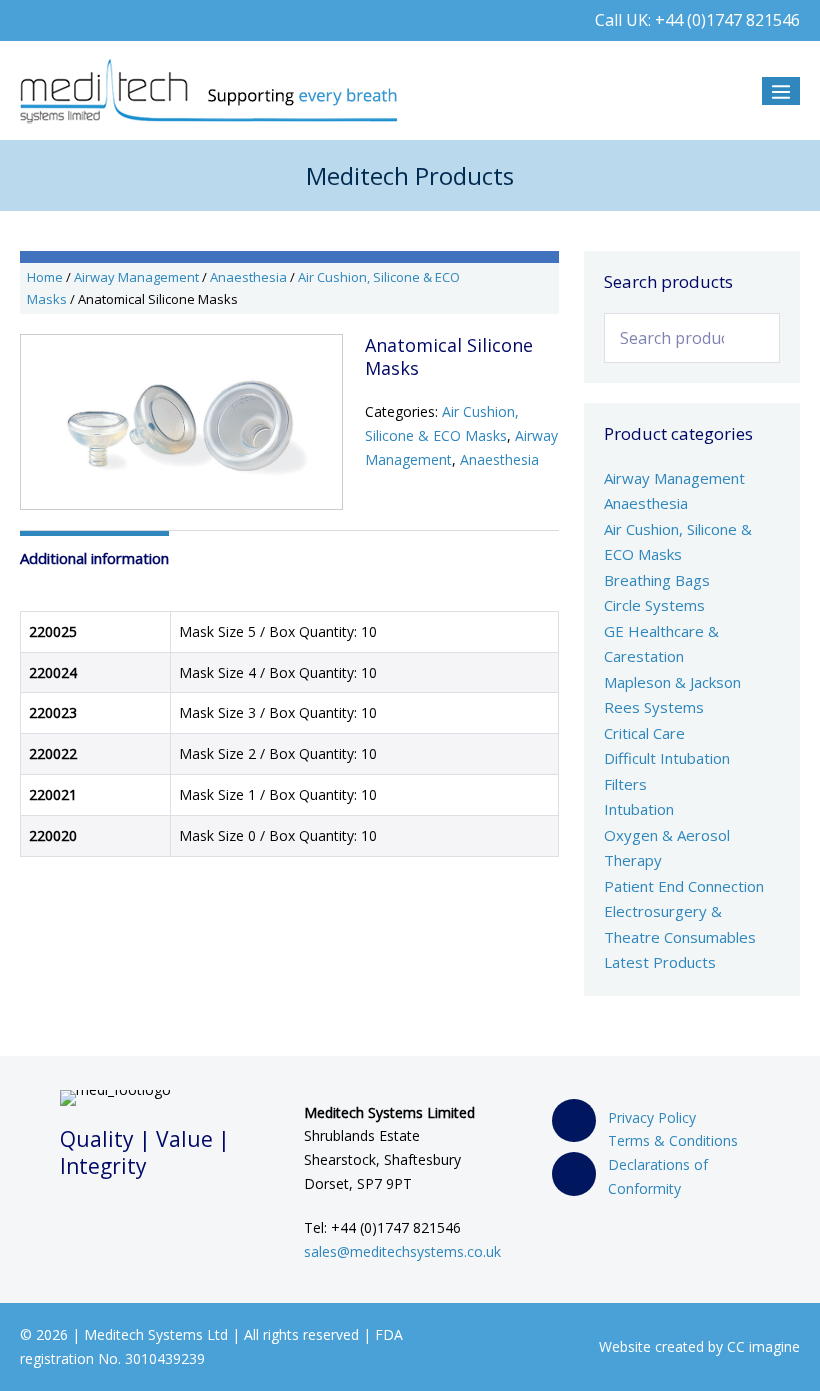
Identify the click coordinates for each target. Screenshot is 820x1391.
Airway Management (136, 277)
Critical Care (644, 733)
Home (45, 277)
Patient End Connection (684, 886)
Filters (625, 784)
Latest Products (660, 962)
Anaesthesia (248, 277)
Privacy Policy (652, 1117)
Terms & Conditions (673, 1140)
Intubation (639, 809)
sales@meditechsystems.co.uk (402, 1251)
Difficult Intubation (667, 758)
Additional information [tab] (94, 558)
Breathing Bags (657, 580)
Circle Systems (654, 605)
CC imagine (763, 1346)
